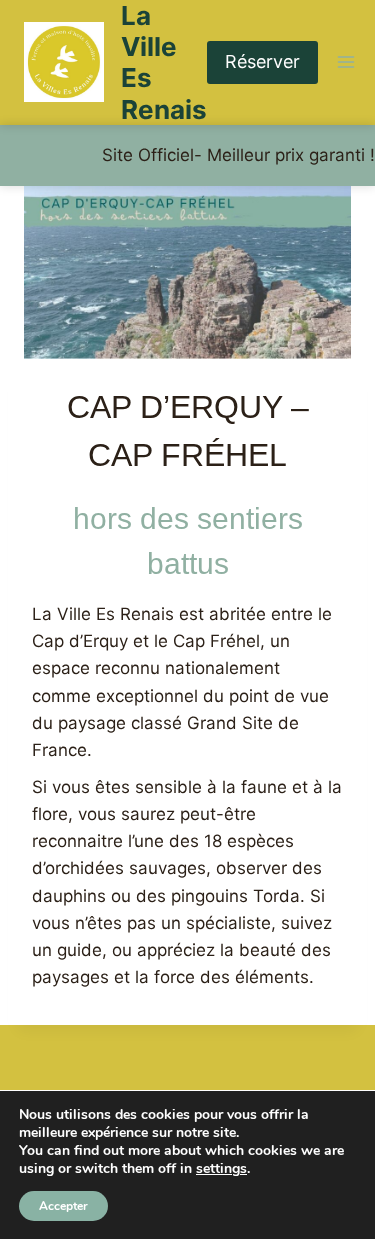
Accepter (63, 1206)
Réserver (262, 61)
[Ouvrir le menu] (346, 62)
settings (221, 1169)
